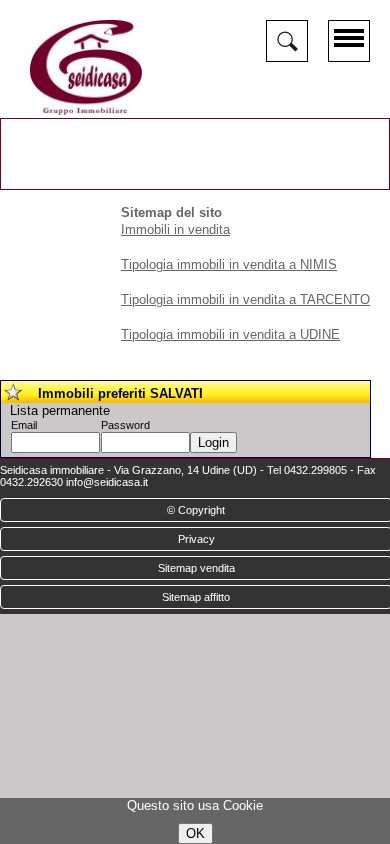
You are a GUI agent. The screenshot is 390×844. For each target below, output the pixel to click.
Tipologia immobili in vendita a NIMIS (229, 264)
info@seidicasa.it (107, 482)
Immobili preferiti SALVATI (120, 393)
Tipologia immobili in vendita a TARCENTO (245, 299)
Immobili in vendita (175, 229)
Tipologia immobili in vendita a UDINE (230, 334)
